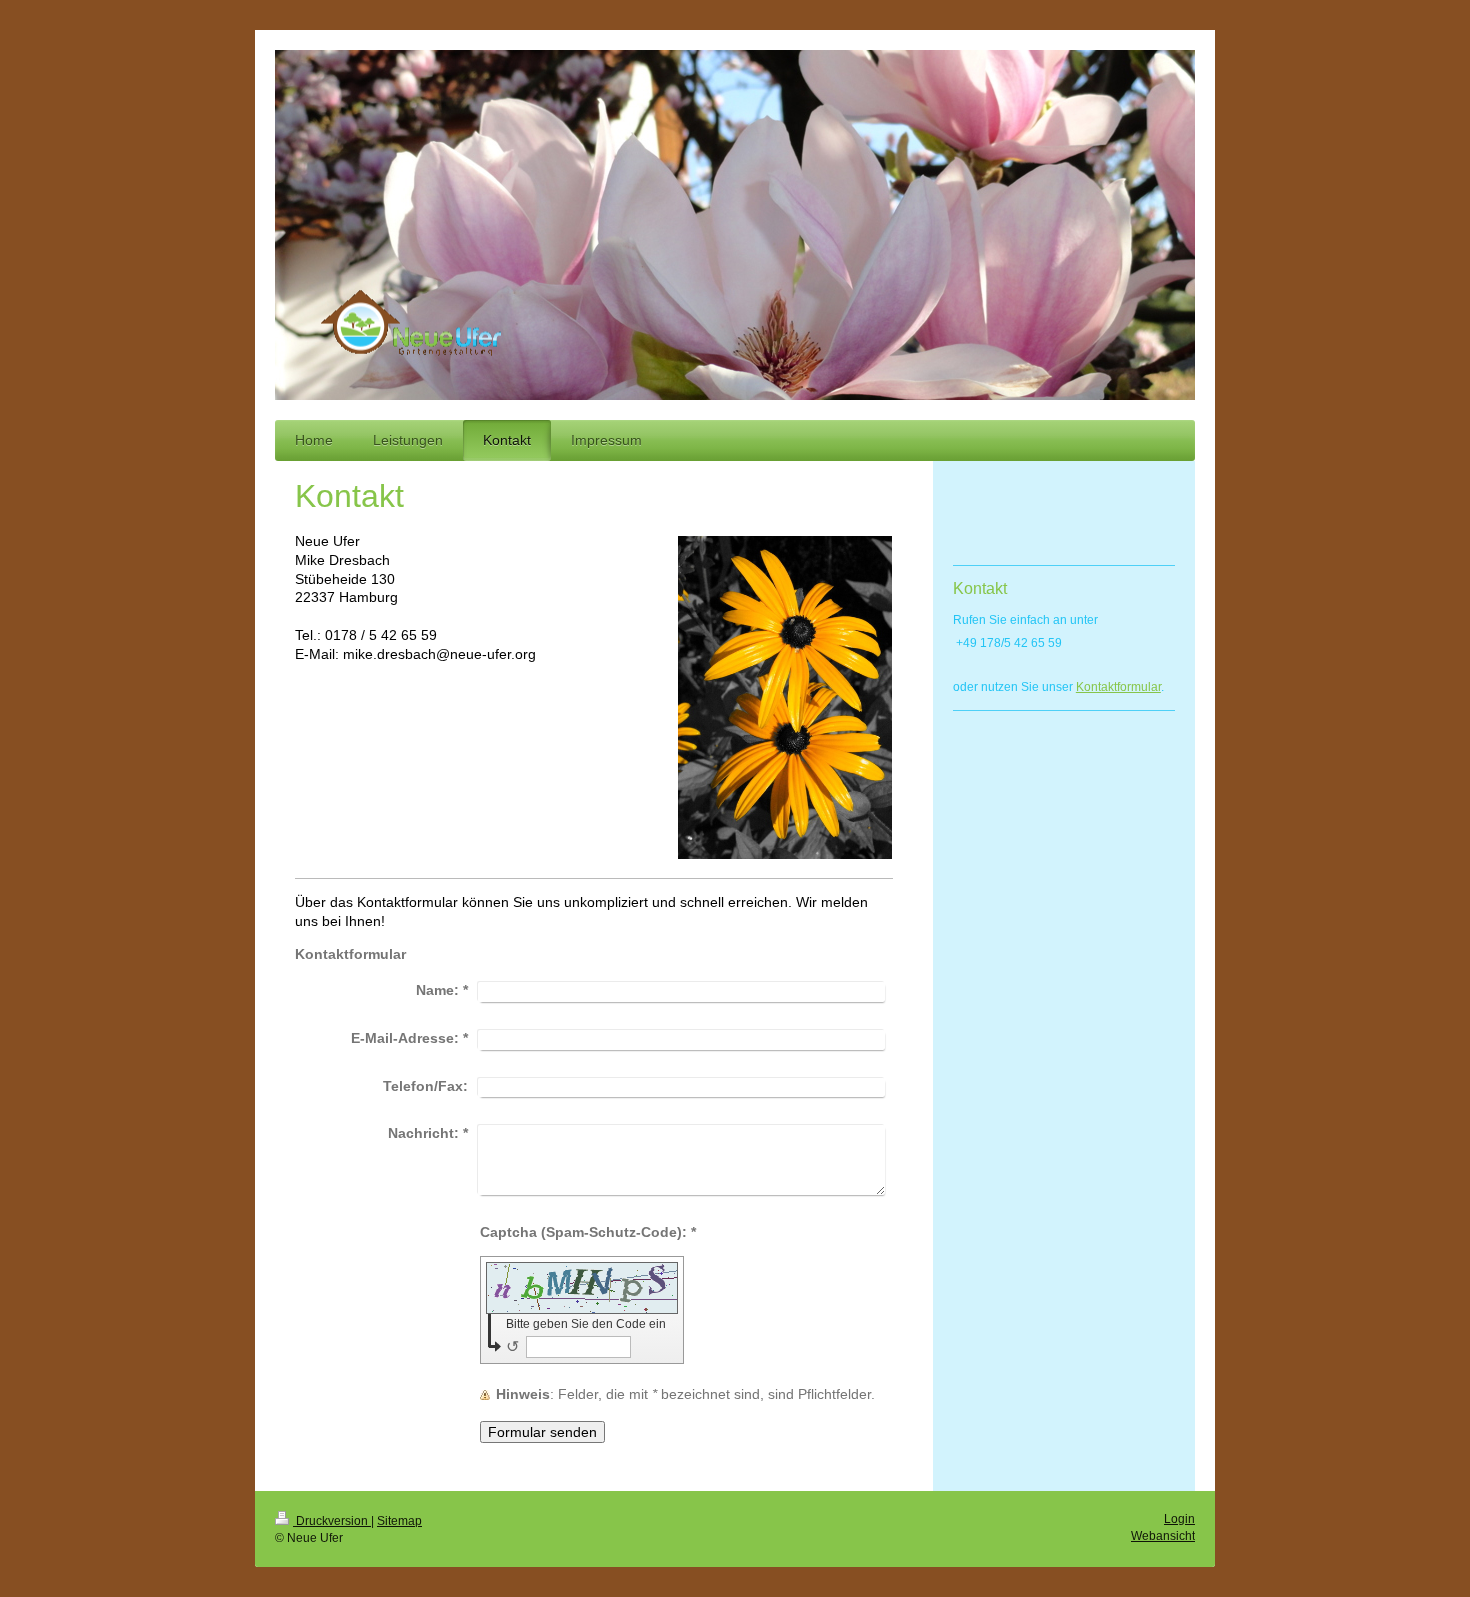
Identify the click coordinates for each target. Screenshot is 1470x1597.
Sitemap (399, 1521)
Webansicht (1163, 1536)
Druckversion (332, 1521)
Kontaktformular (1118, 687)
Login (1179, 1519)
